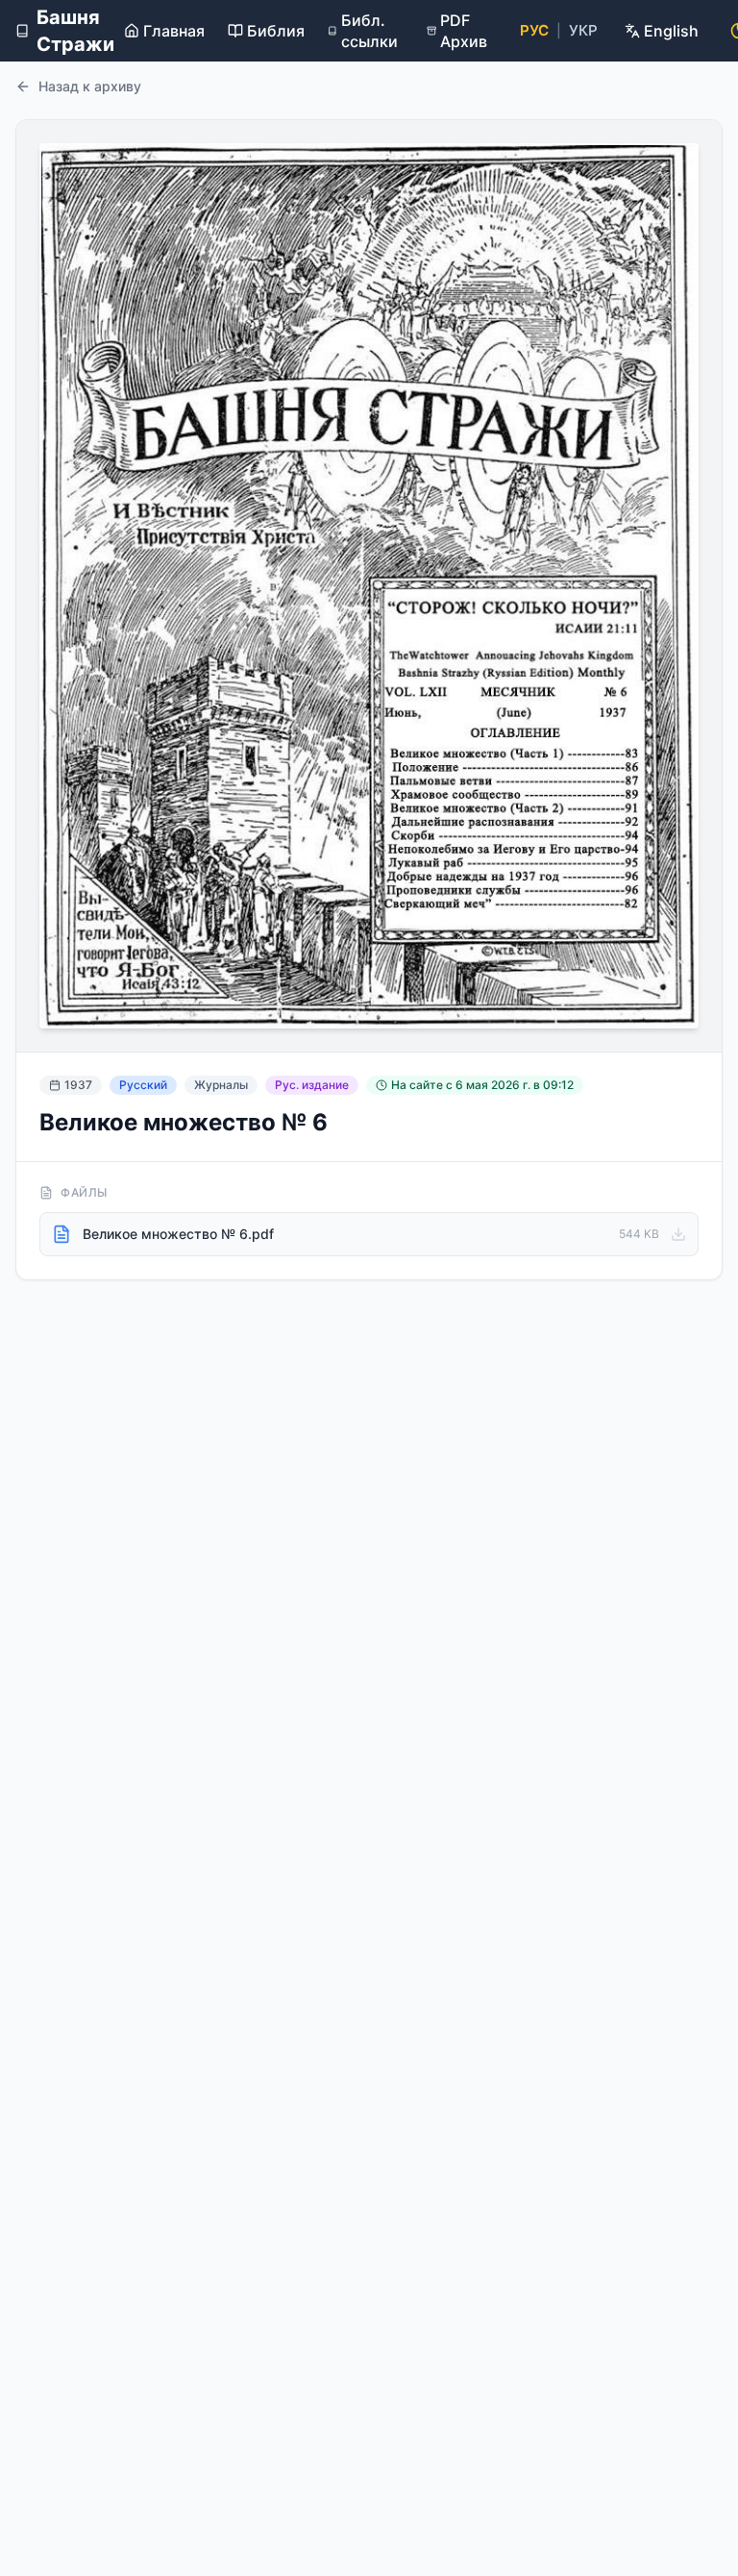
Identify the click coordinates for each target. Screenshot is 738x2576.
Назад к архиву (90, 86)
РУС (534, 30)
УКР (583, 30)
